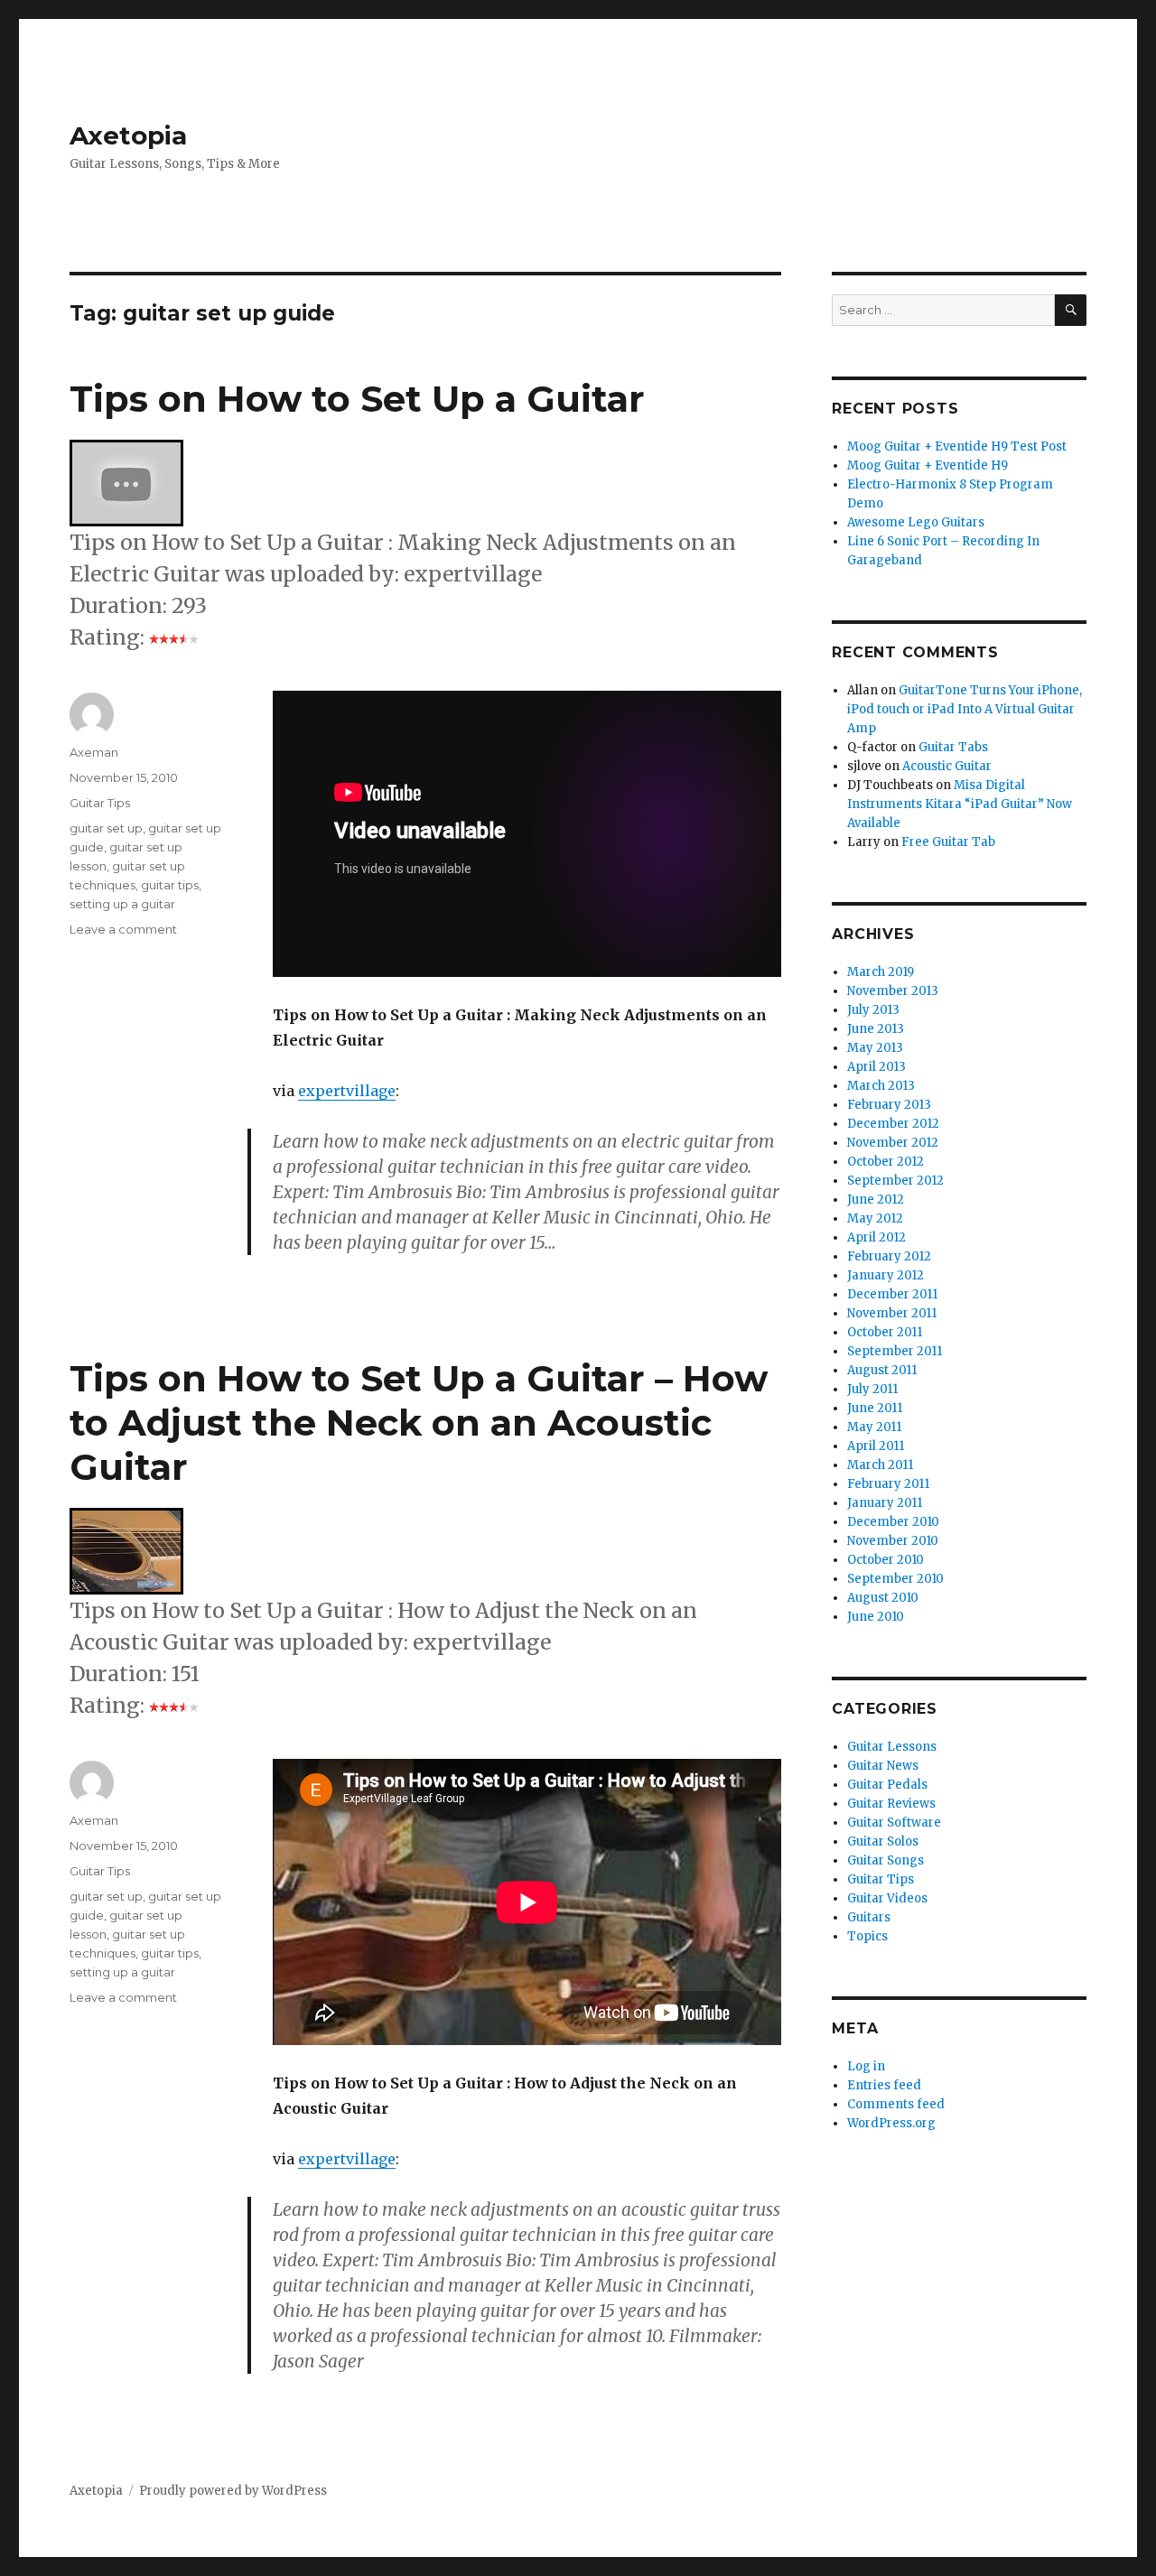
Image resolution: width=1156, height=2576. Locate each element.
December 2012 (893, 1124)
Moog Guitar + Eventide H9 (928, 465)
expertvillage (347, 1091)
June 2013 (876, 1029)
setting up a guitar (122, 904)
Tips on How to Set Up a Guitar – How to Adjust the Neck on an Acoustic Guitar (419, 1423)
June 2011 (875, 1408)
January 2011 (885, 1503)
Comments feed (896, 2104)
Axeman (94, 752)
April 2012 (876, 1237)
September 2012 (895, 1181)
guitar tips (170, 885)
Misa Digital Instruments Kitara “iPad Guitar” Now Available (960, 804)
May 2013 (875, 1048)
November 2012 (893, 1143)
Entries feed (884, 2085)
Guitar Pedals (887, 1785)
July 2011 (872, 1389)
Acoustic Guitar (947, 766)
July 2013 (873, 1010)
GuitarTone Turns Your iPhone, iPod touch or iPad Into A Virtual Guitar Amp (965, 709)
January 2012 (886, 1275)
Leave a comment (123, 929)
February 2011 (888, 1484)
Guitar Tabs (953, 747)
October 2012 (886, 1162)
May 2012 (875, 1218)
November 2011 (892, 1313)
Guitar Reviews (891, 1804)
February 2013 (889, 1105)
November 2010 (893, 1541)
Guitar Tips (100, 803)
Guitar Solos (883, 1841)
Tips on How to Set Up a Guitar (357, 399)
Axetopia (128, 135)
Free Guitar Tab (948, 842)
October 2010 (886, 1560)
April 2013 (876, 1067)
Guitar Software (894, 1823)
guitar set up (106, 828)
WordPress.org (891, 2123)
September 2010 (895, 1579)
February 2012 (889, 1256)
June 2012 (876, 1200)
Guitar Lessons (892, 1747)
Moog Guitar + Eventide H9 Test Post (957, 446)
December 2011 (892, 1294)
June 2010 (876, 1617)
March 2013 (881, 1086)
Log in (866, 2066)
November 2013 (893, 991)
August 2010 (883, 1598)
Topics (867, 1936)
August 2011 (882, 1370)
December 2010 (893, 1522)
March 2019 (881, 972)
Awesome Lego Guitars (916, 522)
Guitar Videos (887, 1898)
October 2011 (885, 1332)
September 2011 (895, 1351)
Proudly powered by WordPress (233, 2491)
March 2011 (880, 1465)
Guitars (869, 1917)
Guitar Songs (886, 1860)
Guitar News (883, 1766)
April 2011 (876, 1446)
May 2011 (874, 1427)
